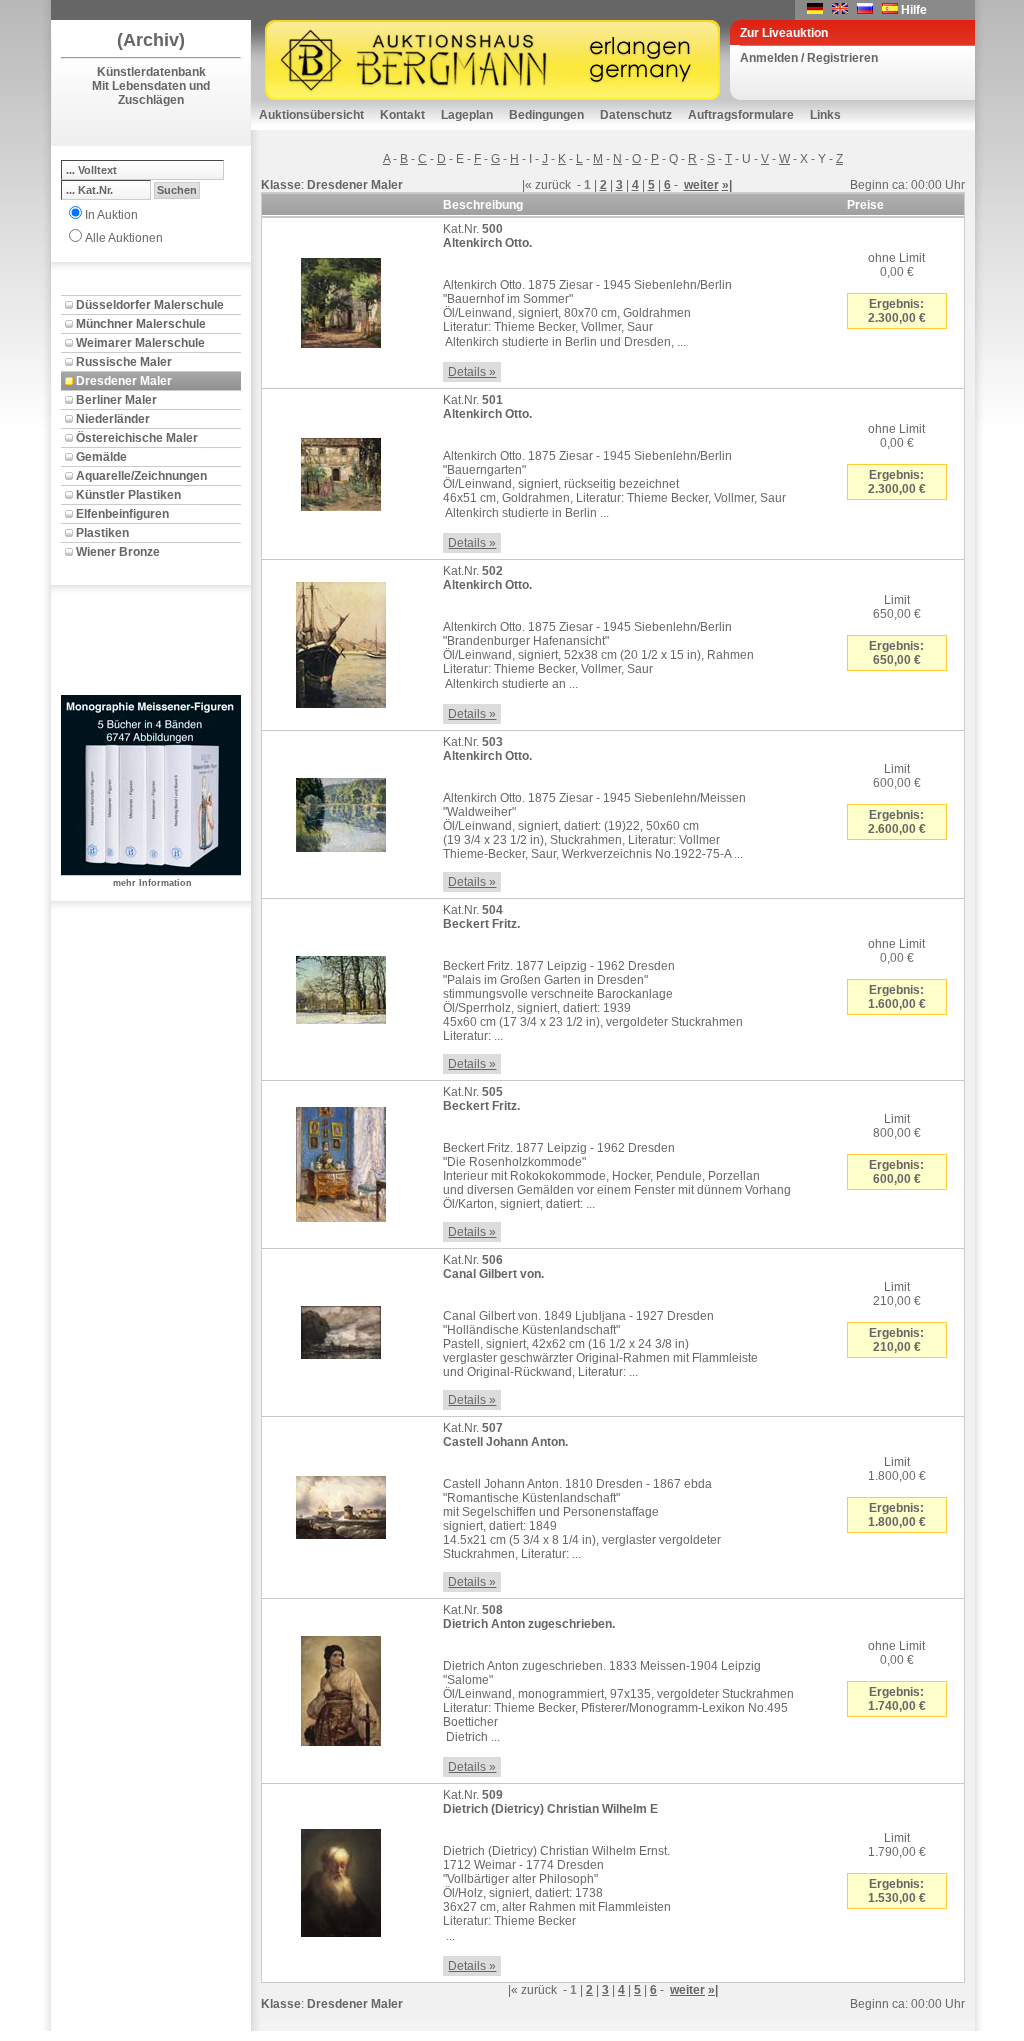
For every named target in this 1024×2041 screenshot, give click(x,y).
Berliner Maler (116, 400)
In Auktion (111, 215)
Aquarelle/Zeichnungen (141, 476)
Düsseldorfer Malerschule (150, 305)
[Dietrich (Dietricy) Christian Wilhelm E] (341, 1879)
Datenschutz (636, 115)
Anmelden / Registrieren (809, 58)
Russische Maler (124, 362)
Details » (472, 372)
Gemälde (101, 457)
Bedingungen (546, 115)
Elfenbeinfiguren (122, 514)
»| (727, 185)
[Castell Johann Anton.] (341, 1504)
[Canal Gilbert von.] (341, 1329)
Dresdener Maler (124, 381)
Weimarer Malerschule (140, 343)
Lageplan (467, 115)
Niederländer (113, 419)
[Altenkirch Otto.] (341, 299)
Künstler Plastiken (128, 495)
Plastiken (102, 533)
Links (825, 115)
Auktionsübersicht (311, 115)
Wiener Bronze (118, 552)
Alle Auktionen (124, 238)
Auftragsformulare (741, 115)
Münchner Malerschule (141, 324)
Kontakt (402, 115)
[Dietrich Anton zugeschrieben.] (341, 1687)
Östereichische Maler (137, 438)
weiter (701, 185)
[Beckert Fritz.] (341, 986)
